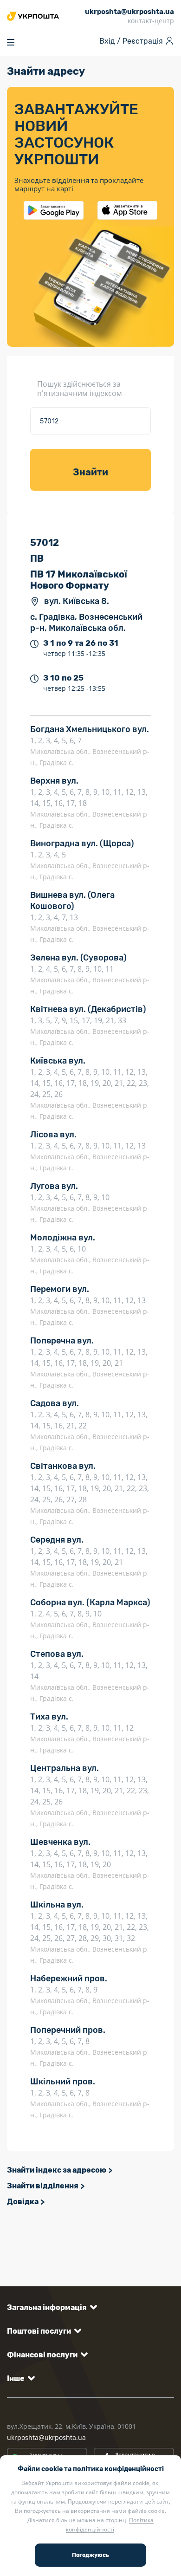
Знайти (90, 472)
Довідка (23, 2202)
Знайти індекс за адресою (57, 2170)
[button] (50, 2307)
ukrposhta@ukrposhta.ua (46, 2437)
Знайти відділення (43, 2186)
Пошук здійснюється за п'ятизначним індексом (80, 389)
